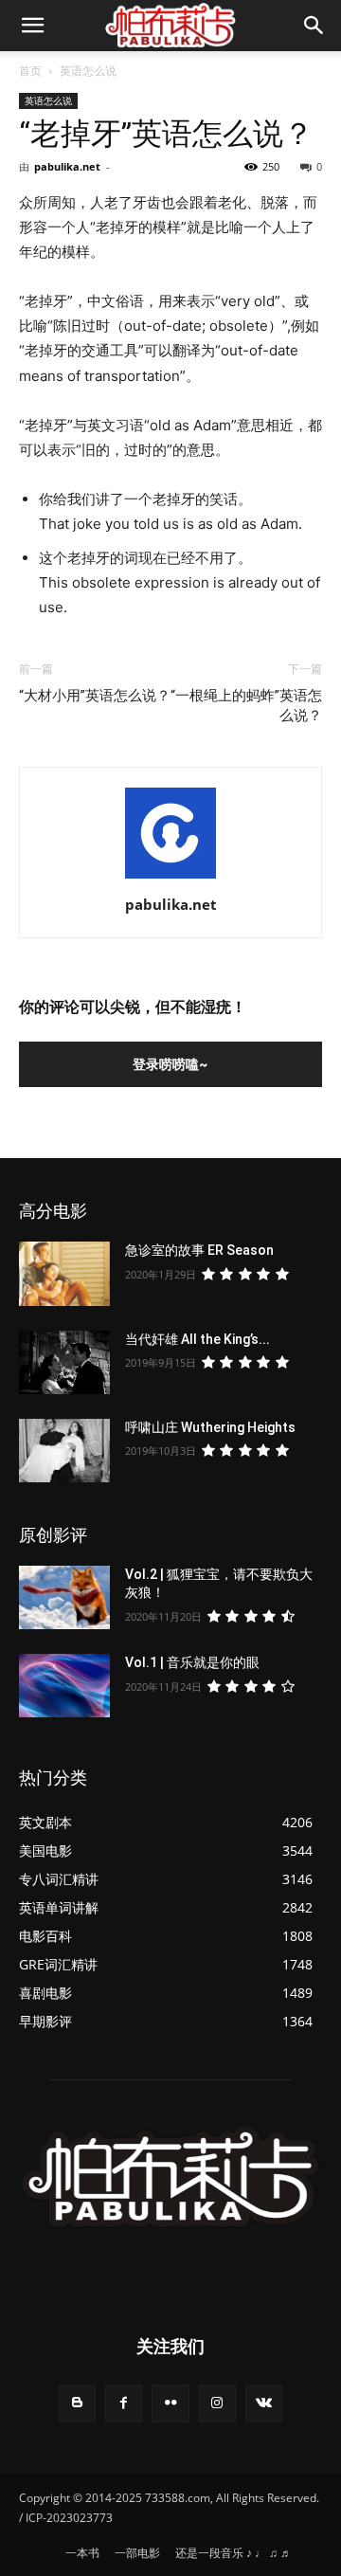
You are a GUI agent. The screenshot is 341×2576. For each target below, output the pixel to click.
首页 (30, 71)
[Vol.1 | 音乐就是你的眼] (64, 1686)
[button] (314, 26)
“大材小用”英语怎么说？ (95, 696)
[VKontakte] (264, 2403)
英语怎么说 (88, 71)
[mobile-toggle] (32, 26)
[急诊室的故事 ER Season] (64, 1273)
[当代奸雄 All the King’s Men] (64, 1362)
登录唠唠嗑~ (170, 1064)
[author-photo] (170, 878)
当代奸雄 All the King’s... (197, 1339)
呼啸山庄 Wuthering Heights (210, 1427)
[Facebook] (124, 2403)
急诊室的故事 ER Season (199, 1250)
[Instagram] (217, 2403)
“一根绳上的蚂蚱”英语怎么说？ (246, 706)
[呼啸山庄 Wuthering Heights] (64, 1451)
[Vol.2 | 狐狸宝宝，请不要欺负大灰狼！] (64, 1597)
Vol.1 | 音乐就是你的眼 (192, 1662)
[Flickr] (170, 2403)
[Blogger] (77, 2403)
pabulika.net (67, 166)
